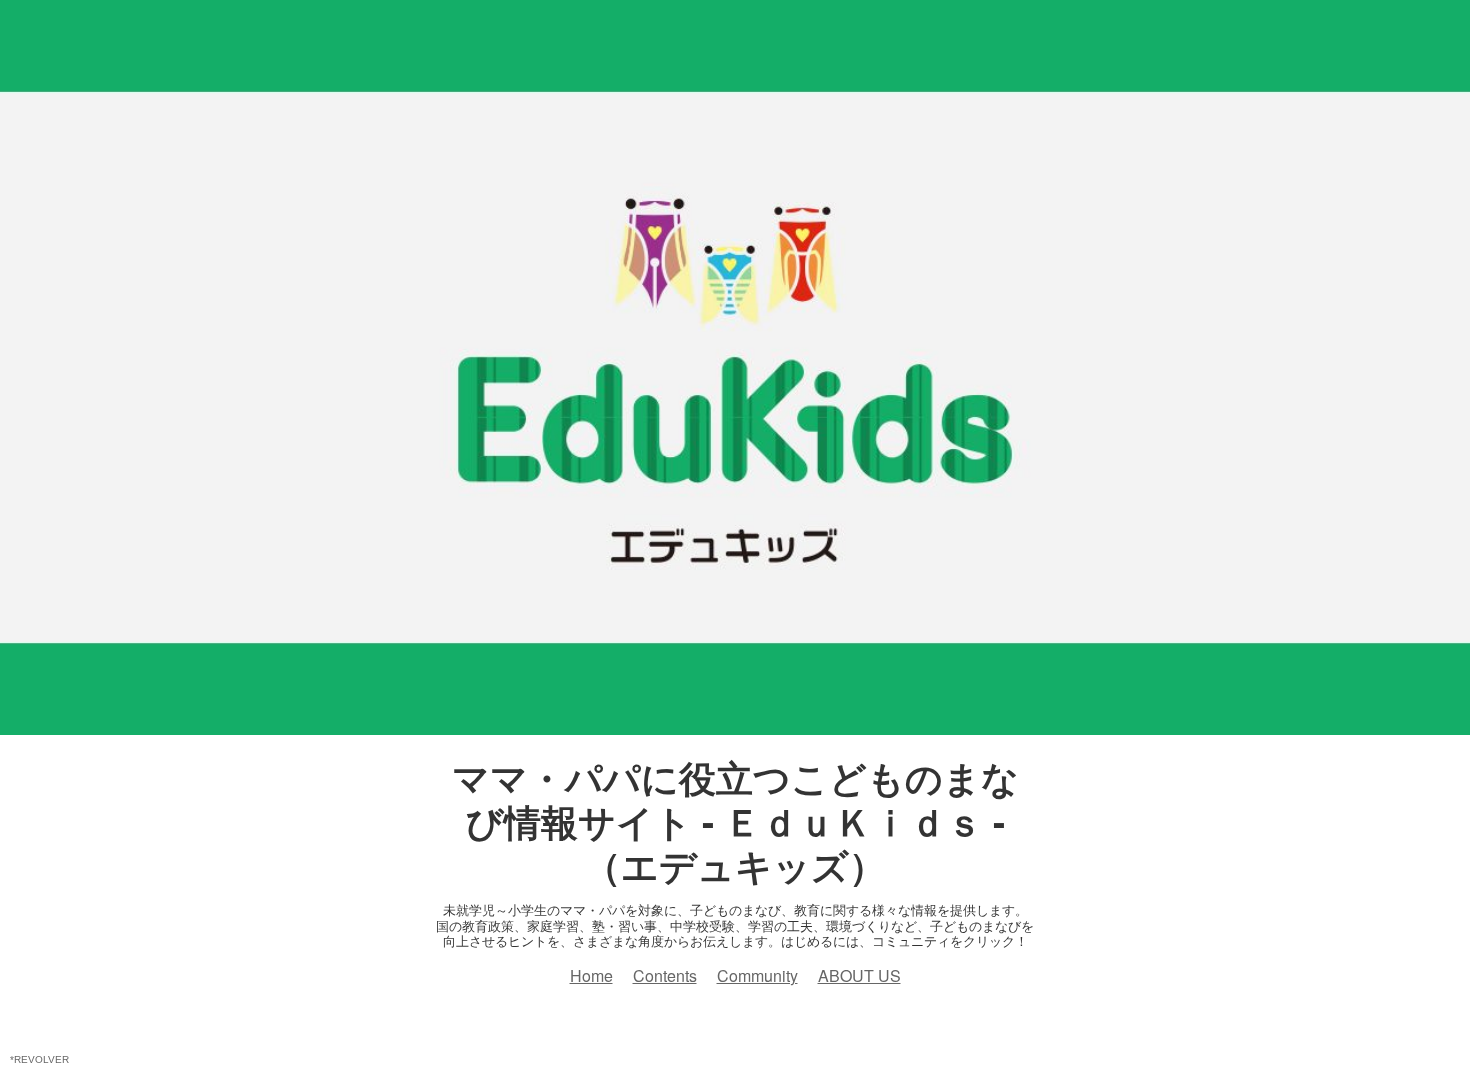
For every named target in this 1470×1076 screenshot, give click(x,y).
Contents (665, 975)
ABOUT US (859, 975)
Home (591, 975)
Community (757, 975)
